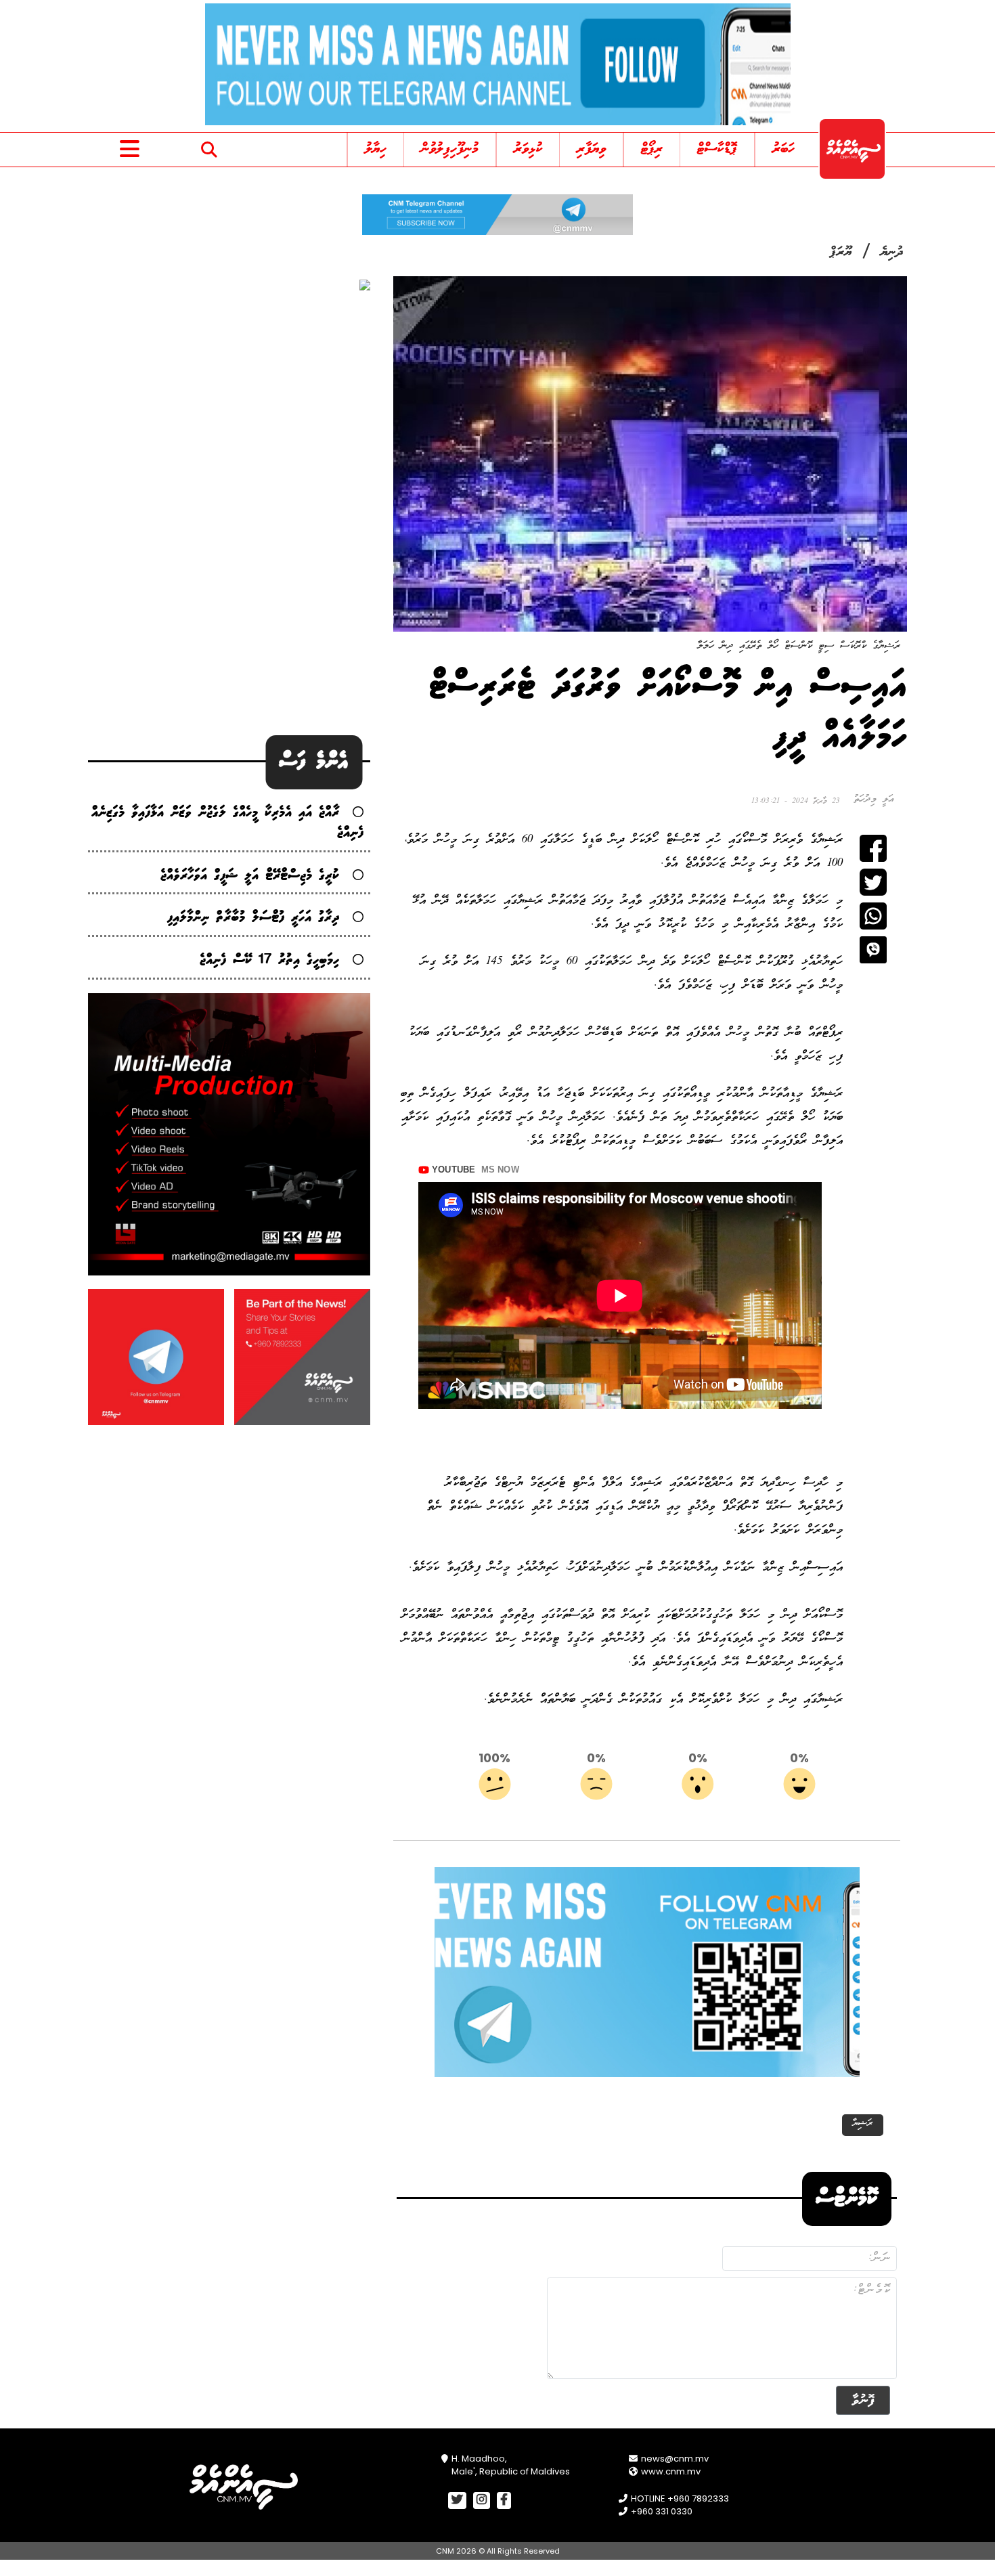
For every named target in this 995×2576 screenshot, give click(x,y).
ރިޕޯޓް (652, 149)
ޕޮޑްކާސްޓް (717, 149)
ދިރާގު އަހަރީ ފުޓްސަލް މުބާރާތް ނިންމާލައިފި (253, 918)
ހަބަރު (783, 149)
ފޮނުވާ (863, 2400)
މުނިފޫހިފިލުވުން (450, 149)
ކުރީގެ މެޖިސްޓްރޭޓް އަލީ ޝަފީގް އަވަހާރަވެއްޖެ (250, 876)
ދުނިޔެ (892, 253)
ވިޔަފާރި (591, 149)
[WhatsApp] (873, 916)
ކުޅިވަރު (528, 149)
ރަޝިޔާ (863, 2123)
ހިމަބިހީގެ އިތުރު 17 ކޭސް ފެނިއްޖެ (269, 960)
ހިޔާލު (376, 149)
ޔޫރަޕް (841, 253)
